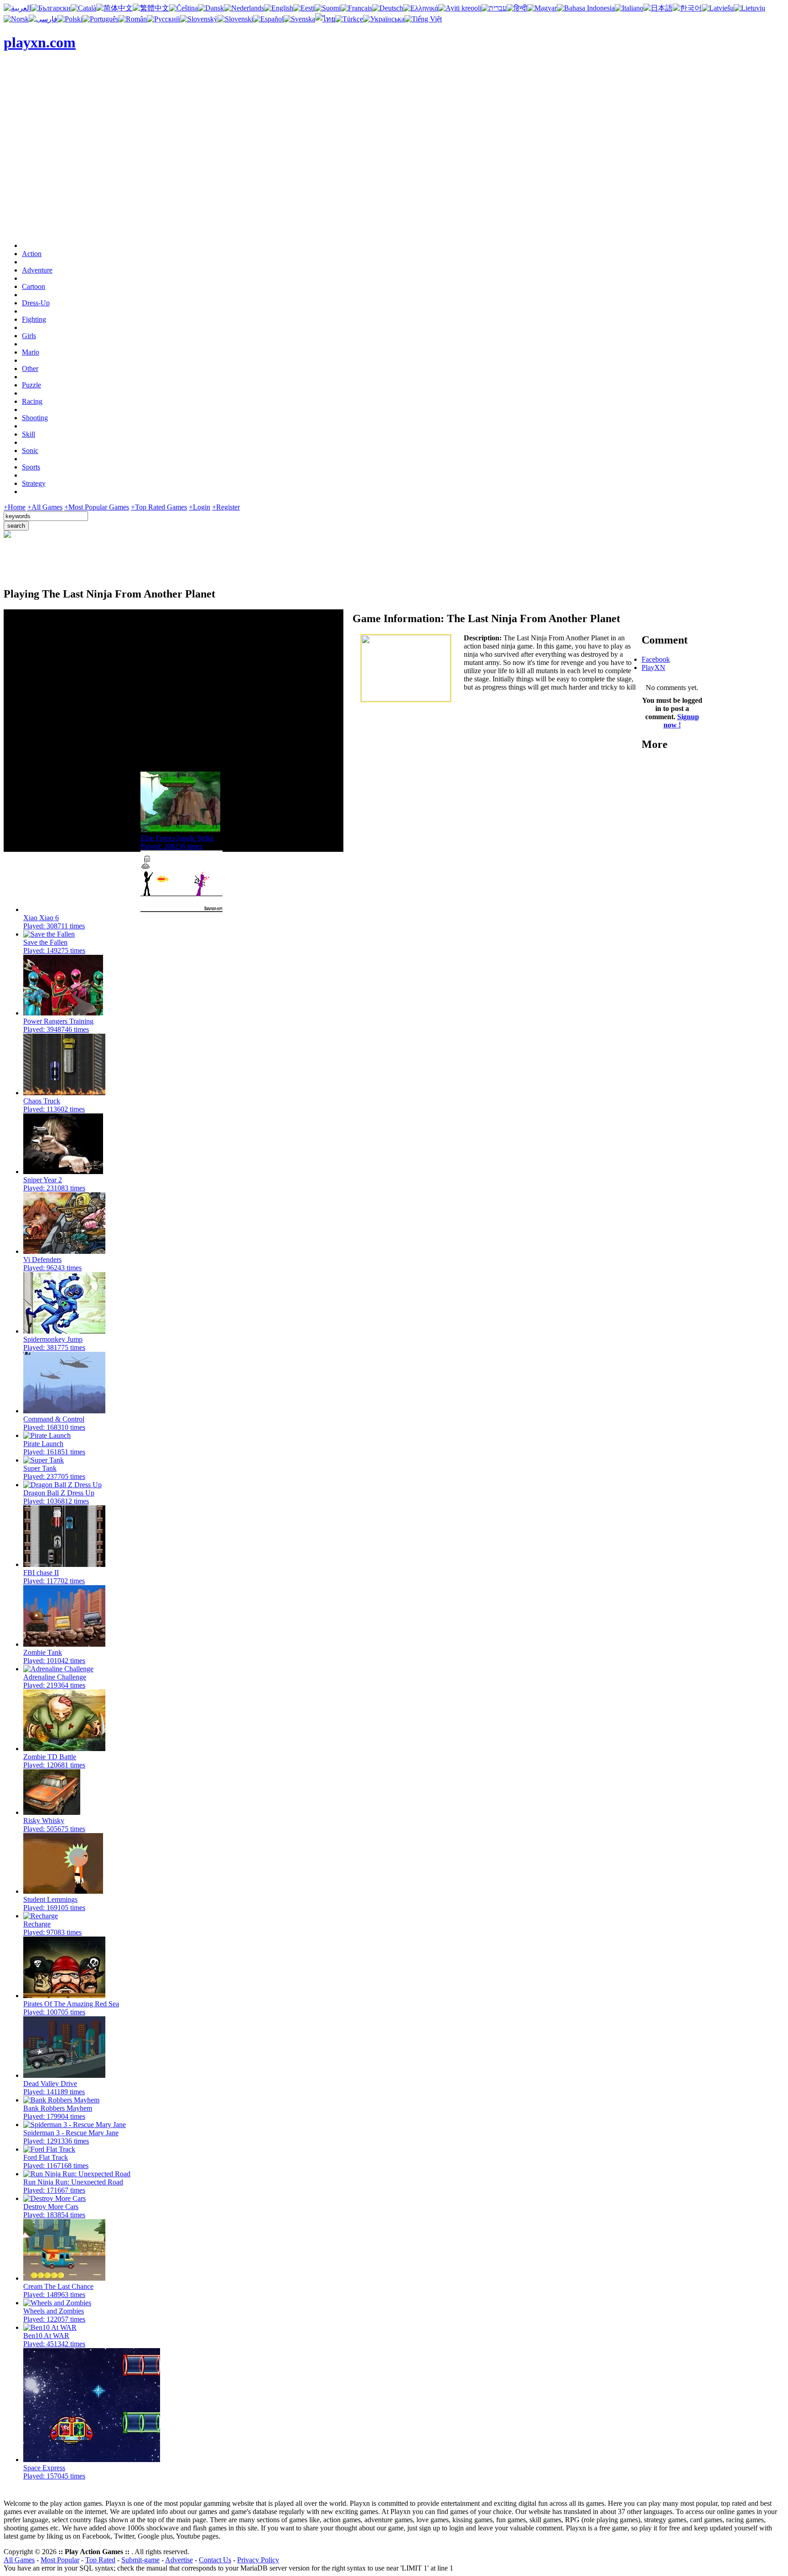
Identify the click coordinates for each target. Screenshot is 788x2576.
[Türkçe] (349, 19)
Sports (31, 467)
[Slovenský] (199, 19)
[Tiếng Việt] (423, 19)
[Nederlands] (244, 8)
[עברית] (494, 8)
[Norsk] (16, 19)
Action (32, 254)
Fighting (34, 319)
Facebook (656, 659)
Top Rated (100, 2560)
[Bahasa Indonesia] (586, 8)
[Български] (51, 8)
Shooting (35, 418)
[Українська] (384, 19)
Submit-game (140, 2560)
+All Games (45, 507)
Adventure (37, 270)
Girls (29, 336)
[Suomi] (328, 8)
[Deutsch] (388, 8)
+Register (226, 507)
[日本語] (658, 8)
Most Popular (60, 2560)
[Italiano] (629, 8)
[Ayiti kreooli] (460, 8)
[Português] (101, 19)
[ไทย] (325, 19)
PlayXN (653, 667)
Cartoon (34, 286)
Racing (32, 401)
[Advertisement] (394, 170)
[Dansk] (211, 8)
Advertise (179, 2560)
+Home (15, 507)
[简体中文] (114, 8)
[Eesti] (304, 8)
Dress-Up (36, 303)
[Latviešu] (718, 8)
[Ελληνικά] (421, 8)
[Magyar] (542, 8)
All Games (19, 2560)
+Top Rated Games (159, 507)
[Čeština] (184, 8)
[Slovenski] (235, 19)
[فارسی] (43, 19)
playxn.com (40, 42)
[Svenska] (299, 19)
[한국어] (687, 8)
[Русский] (163, 19)
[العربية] (17, 8)
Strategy (34, 483)
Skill (29, 434)
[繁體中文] (151, 8)
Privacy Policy (258, 2560)
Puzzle (31, 385)
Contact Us (215, 2560)
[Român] (133, 19)
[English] (279, 8)
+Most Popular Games (97, 507)
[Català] (83, 8)
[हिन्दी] (517, 8)
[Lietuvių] (749, 8)
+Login (200, 507)
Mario (31, 352)
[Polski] (70, 19)
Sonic (30, 451)
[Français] (356, 8)
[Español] (268, 19)
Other (30, 368)
